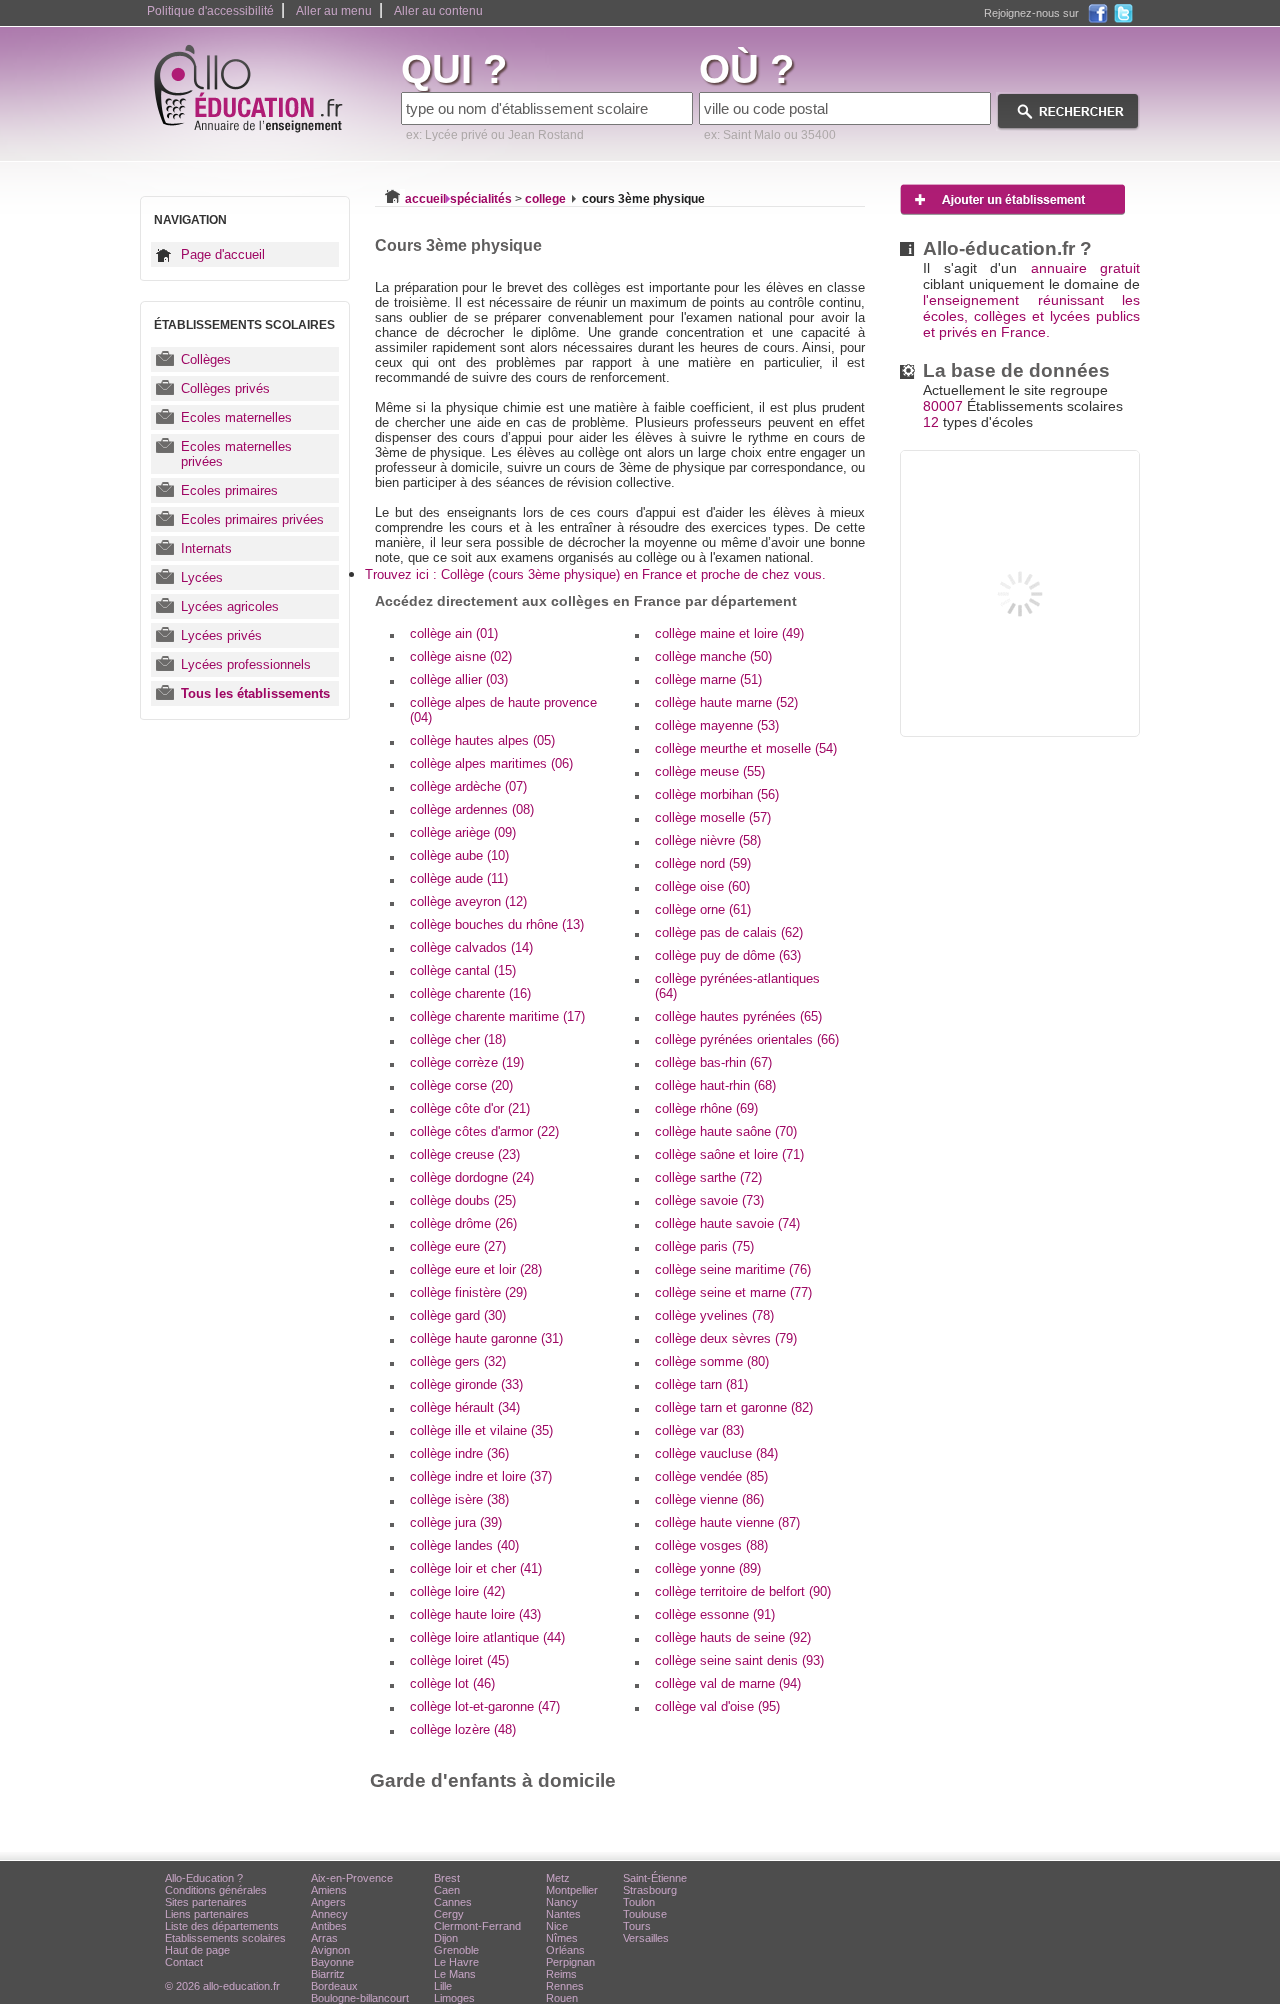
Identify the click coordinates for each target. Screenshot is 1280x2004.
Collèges (206, 359)
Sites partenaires (206, 1902)
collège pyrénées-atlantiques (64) (737, 986)
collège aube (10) (459, 855)
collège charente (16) (470, 993)
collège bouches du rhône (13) (497, 924)
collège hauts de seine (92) (733, 1637)
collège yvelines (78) (714, 1315)
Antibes (329, 1926)
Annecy (329, 1914)
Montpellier (572, 1890)
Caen (447, 1890)
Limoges (454, 1998)
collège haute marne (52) (726, 702)
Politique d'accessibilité (210, 11)
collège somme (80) (712, 1361)
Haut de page (197, 1950)
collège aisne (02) (461, 656)
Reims (561, 1974)
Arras (324, 1938)
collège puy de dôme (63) (728, 955)
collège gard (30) (458, 1315)
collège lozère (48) (463, 1729)
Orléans (565, 1950)
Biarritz (328, 1974)
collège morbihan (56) (717, 794)
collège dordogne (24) (472, 1177)
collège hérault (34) (465, 1407)
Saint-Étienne (655, 1878)
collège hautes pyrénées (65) (738, 1016)
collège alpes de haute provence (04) (503, 710)
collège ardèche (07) (468, 786)
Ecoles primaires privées (252, 519)
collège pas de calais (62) (729, 932)
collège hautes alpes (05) (482, 740)
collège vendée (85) (711, 1476)
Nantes (563, 1914)
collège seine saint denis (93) (739, 1660)
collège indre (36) (459, 1453)
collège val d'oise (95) (717, 1706)
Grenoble (456, 1950)
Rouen (562, 1998)
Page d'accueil (223, 254)
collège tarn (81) (701, 1384)
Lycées (202, 577)
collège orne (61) (703, 909)
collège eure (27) (458, 1246)
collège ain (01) (454, 633)
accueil (425, 199)
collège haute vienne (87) (727, 1522)
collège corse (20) (461, 1085)
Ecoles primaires (229, 490)
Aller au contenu (438, 11)
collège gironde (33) (466, 1384)
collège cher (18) (458, 1039)
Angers (328, 1902)
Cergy (449, 1914)
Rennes (565, 1986)
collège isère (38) (459, 1499)
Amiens (329, 1890)
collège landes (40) (464, 1545)
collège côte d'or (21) (470, 1108)
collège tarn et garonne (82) (734, 1407)
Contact (184, 1962)
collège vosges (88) (711, 1545)
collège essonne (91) (715, 1614)
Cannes (453, 1902)
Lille (443, 1986)
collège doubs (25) (463, 1200)
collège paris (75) (704, 1246)
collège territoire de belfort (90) (743, 1591)
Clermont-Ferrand (477, 1926)
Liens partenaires (207, 1914)
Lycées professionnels (246, 664)
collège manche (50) (713, 656)
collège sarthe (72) (708, 1177)
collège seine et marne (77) (733, 1292)
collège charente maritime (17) (497, 1016)
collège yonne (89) (708, 1568)
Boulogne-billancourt (360, 1998)
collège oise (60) (702, 886)
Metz (558, 1878)
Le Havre (456, 1962)
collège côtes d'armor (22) (484, 1131)
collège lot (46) (452, 1683)
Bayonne (332, 1962)
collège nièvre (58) (708, 840)
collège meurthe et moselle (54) (746, 748)
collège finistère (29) (468, 1292)
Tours (637, 1926)
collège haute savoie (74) (727, 1223)
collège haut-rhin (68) (715, 1085)
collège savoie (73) (709, 1200)
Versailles (646, 1938)
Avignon (330, 1950)
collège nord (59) (703, 863)
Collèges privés (225, 388)
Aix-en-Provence (352, 1878)
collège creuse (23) (465, 1154)
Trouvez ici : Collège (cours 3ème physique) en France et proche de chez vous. (595, 574)
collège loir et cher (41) (476, 1568)
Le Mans (455, 1974)
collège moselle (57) (713, 817)
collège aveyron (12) (468, 901)
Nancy (562, 1902)
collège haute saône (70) (726, 1131)
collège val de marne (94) (728, 1683)
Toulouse (645, 1914)
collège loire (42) (457, 1591)
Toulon (639, 1902)
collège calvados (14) (471, 947)
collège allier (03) (459, 679)
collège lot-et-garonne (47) (485, 1706)
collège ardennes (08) (472, 809)
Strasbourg (650, 1890)
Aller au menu (334, 11)
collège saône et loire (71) (729, 1154)
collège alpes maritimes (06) (491, 763)
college (545, 199)
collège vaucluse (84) (716, 1453)
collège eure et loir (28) (476, 1269)
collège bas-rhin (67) (713, 1062)
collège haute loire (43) (475, 1614)
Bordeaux (334, 1986)
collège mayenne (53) (717, 725)
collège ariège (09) (463, 832)
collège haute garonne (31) (486, 1338)
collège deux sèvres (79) (726, 1338)
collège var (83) (699, 1430)
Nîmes (562, 1938)
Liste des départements (222, 1926)
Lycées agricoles (230, 606)
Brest (447, 1878)
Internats (206, 548)
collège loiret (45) (459, 1660)
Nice (557, 1926)
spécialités (481, 199)
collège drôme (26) (463, 1223)
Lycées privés (221, 635)
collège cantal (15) (463, 970)
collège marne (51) (708, 679)
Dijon (446, 1938)
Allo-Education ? (204, 1878)
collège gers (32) (458, 1361)
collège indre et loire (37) (481, 1476)
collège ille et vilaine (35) (481, 1430)
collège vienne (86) (709, 1499)
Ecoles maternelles (236, 417)
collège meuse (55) (710, 771)
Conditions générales (216, 1890)
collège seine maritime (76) (733, 1269)
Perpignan (570, 1962)
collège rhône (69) (706, 1108)
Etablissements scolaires (225, 1938)
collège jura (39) (456, 1522)
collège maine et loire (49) (729, 633)
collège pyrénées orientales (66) (747, 1039)
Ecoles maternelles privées (236, 454)
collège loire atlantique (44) (487, 1637)
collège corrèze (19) (467, 1062)
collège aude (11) (459, 878)
